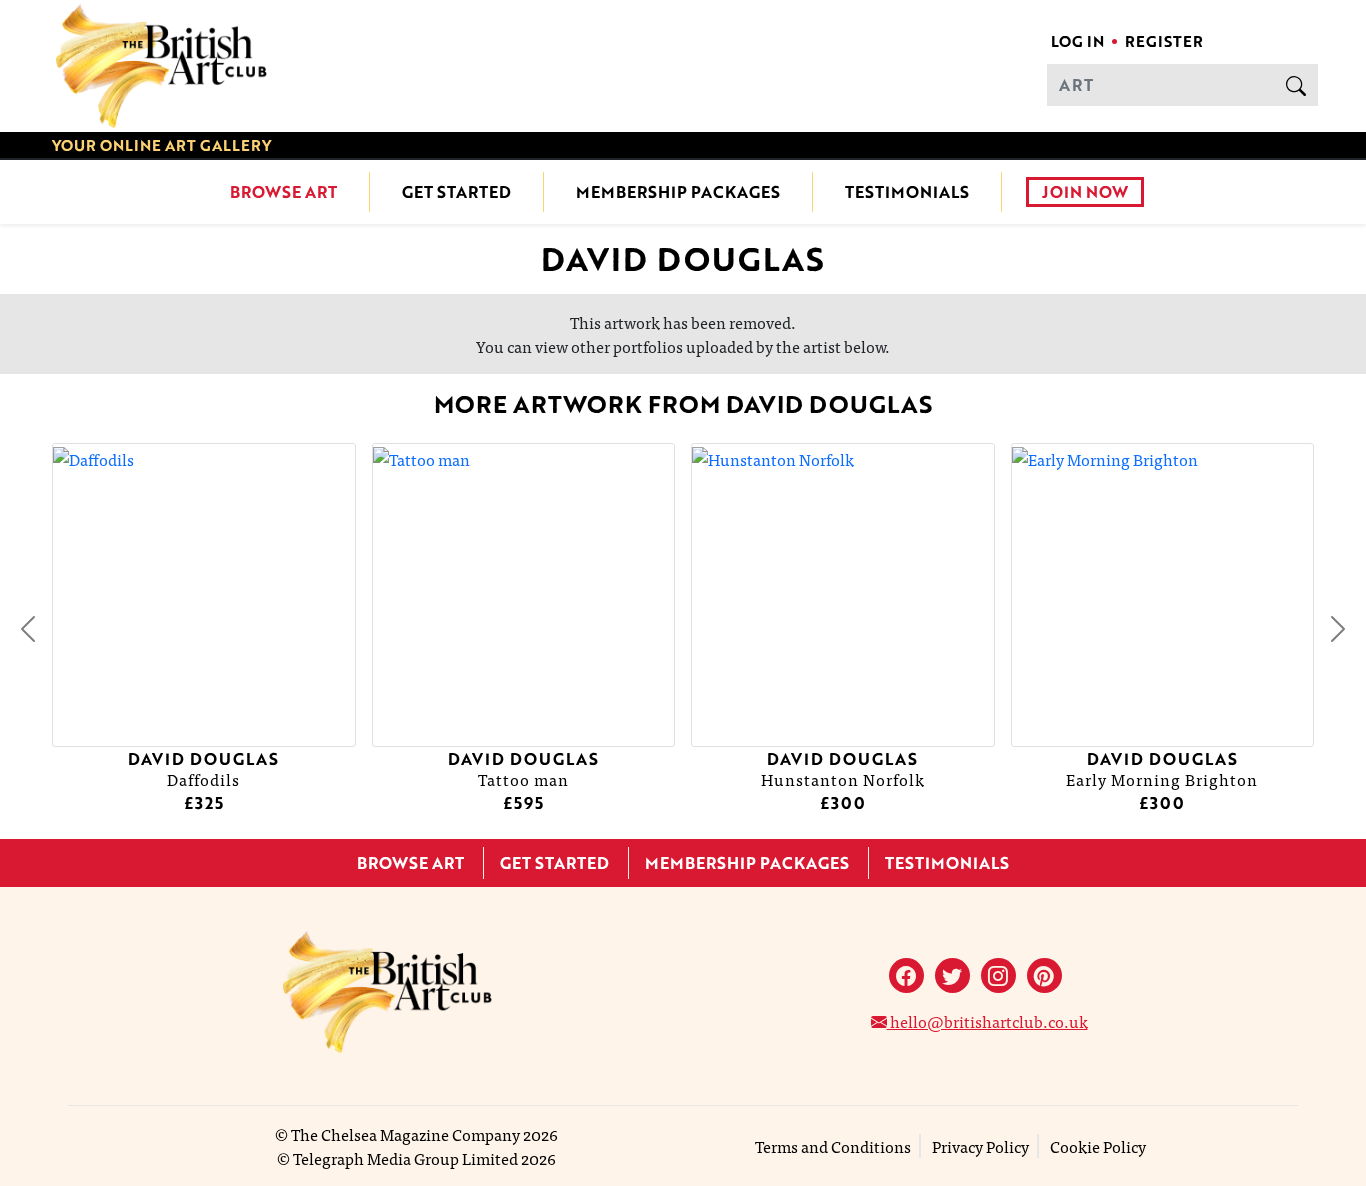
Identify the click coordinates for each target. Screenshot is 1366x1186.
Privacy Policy (980, 1146)
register (1164, 41)
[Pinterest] (1044, 975)
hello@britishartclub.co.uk (987, 1021)
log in (1077, 41)
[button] (28, 629)
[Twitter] (952, 975)
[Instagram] (998, 975)
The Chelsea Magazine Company (405, 1134)
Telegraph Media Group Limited (405, 1158)
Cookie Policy (1098, 1146)
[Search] (1296, 85)
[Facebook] (906, 975)
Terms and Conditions (833, 1146)
